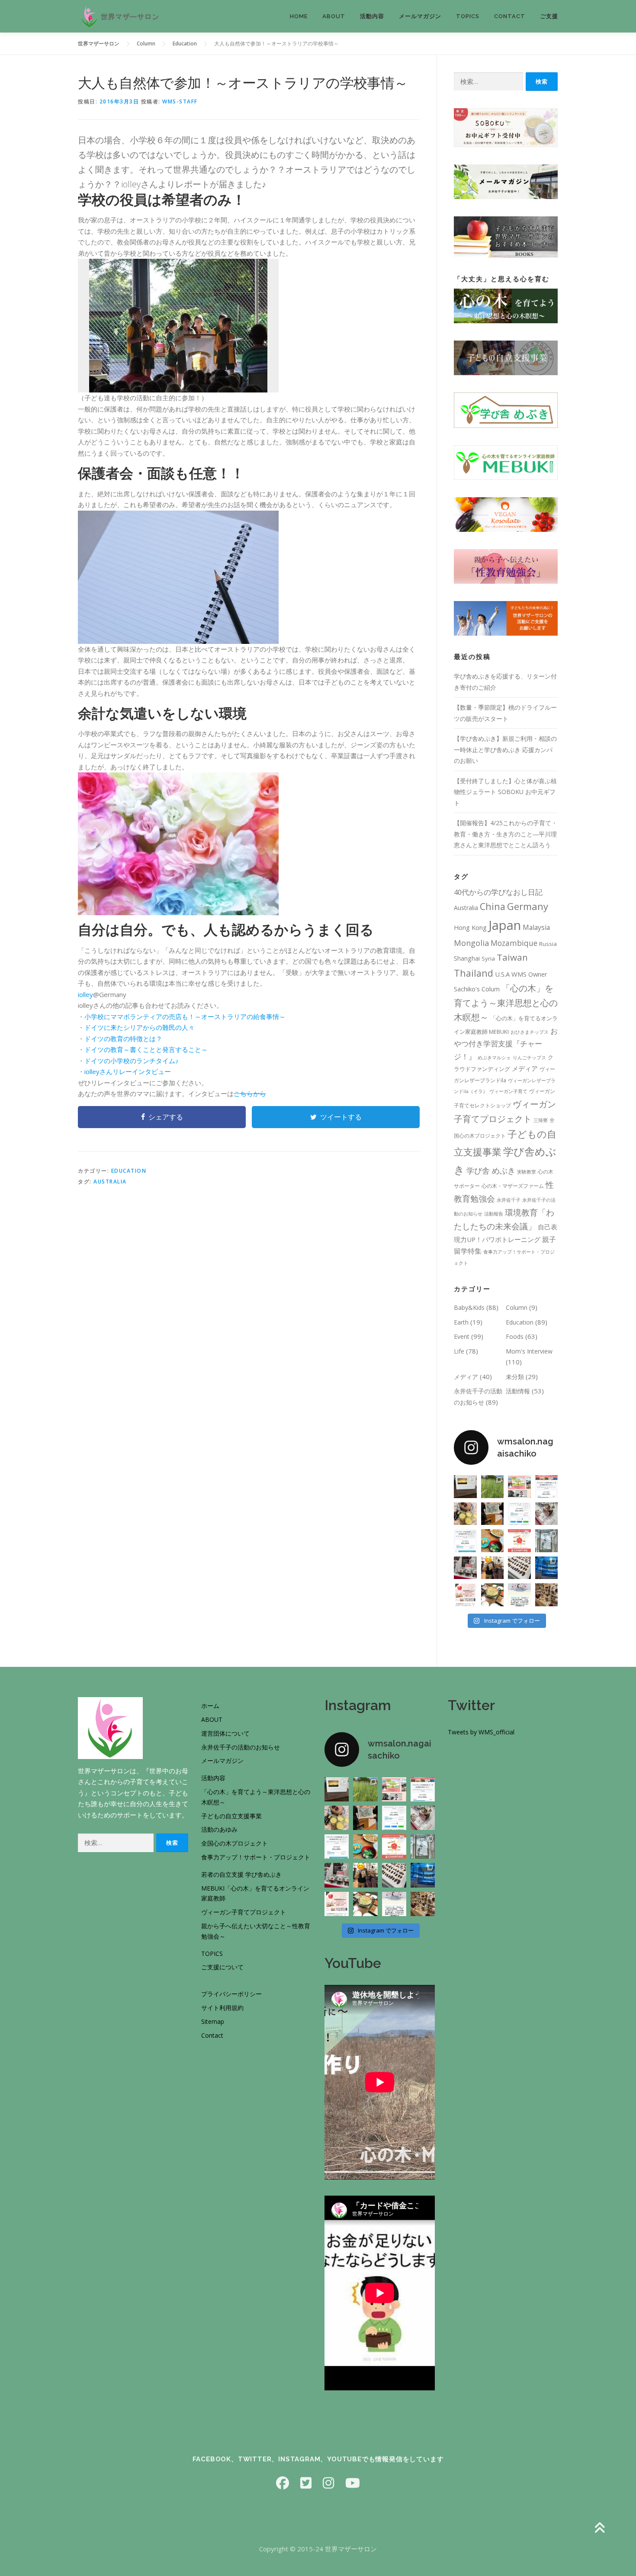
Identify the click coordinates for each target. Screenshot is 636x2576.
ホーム (210, 1706)
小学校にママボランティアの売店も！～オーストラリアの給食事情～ (185, 1016)
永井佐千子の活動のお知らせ (241, 1747)
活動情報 (518, 1391)
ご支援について (222, 1967)
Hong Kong (470, 927)
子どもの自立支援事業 (231, 1816)
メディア (525, 1068)
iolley (85, 994)
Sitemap (213, 2021)
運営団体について (225, 1733)
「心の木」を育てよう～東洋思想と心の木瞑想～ (506, 1003)
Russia (548, 944)
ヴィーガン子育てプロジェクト (244, 1912)
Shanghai (467, 958)
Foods (515, 1336)
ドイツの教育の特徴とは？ (123, 1039)
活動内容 (372, 16)
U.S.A (502, 974)
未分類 (515, 1377)
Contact (212, 2035)
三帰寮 (541, 1120)
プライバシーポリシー (231, 1994)
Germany (528, 906)
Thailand (474, 973)
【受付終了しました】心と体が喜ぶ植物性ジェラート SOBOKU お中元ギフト (505, 792)
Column (517, 1307)
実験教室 (527, 1172)
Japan (505, 925)
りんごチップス (529, 1058)
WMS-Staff (180, 101)
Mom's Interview (529, 1351)
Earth (461, 1322)
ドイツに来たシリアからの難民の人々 (140, 1027)
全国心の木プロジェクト (234, 1843)
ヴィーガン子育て (508, 1091)
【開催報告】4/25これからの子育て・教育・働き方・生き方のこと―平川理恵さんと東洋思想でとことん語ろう (506, 834)
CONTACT (510, 16)
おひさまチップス (530, 1032)
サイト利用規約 (222, 2008)
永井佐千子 (509, 1200)
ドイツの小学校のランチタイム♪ (132, 1061)
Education (129, 1171)
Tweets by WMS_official (481, 1732)
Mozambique (514, 943)
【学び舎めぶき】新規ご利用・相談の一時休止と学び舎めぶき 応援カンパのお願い (505, 749)
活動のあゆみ (219, 1829)
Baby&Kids (469, 1307)
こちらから (250, 1093)
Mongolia (471, 943)
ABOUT (212, 1719)
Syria (488, 958)
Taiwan (512, 957)
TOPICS (468, 16)
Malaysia (536, 927)
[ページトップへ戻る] (599, 2528)
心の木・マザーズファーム (513, 1186)
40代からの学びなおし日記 (498, 892)
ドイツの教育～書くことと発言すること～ (146, 1049)
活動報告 (494, 1214)
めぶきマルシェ (494, 1058)
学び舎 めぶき (491, 1170)
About (334, 16)
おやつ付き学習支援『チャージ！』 (506, 1044)
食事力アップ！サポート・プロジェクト (256, 1857)
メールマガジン (420, 16)
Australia (110, 1182)
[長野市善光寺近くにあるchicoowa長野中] (547, 1595)
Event (462, 1336)
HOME (299, 16)
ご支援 (549, 16)
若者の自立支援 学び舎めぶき (241, 1874)
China (493, 906)
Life (459, 1351)
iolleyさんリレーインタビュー (128, 1071)
